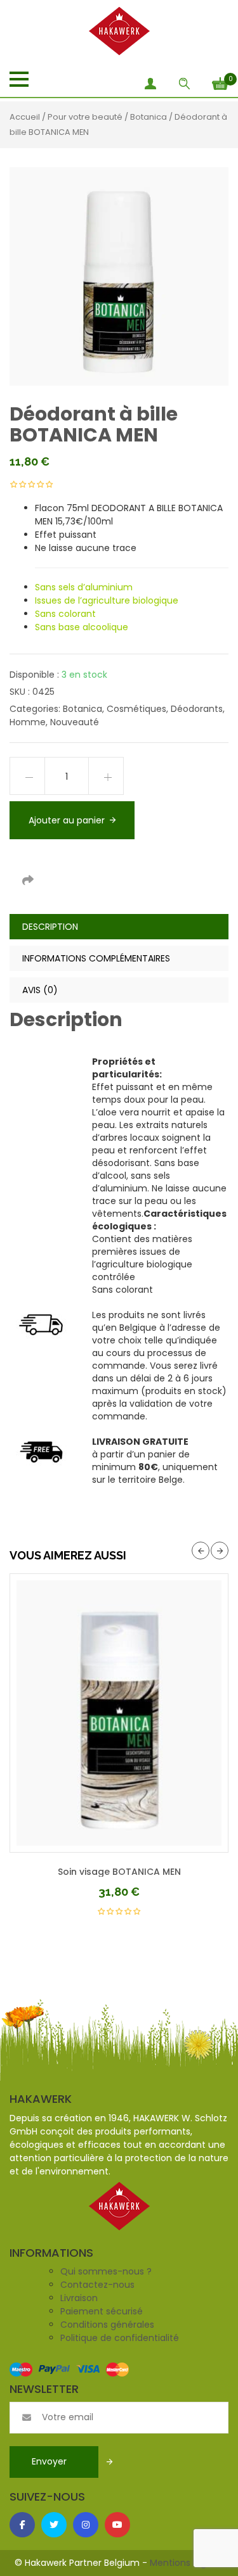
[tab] (119, 927)
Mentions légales (187, 2563)
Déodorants (197, 709)
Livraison (79, 2298)
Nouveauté (75, 722)
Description (50, 927)
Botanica (149, 117)
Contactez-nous (97, 2285)
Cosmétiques (136, 709)
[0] (220, 82)
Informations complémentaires (96, 958)
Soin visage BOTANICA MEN (119, 1872)
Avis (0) (40, 990)
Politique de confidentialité (120, 2338)
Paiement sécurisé (102, 2311)
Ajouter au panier (67, 820)
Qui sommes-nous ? (106, 2271)
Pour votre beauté (85, 117)
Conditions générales (107, 2325)
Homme (28, 722)
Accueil (25, 117)
